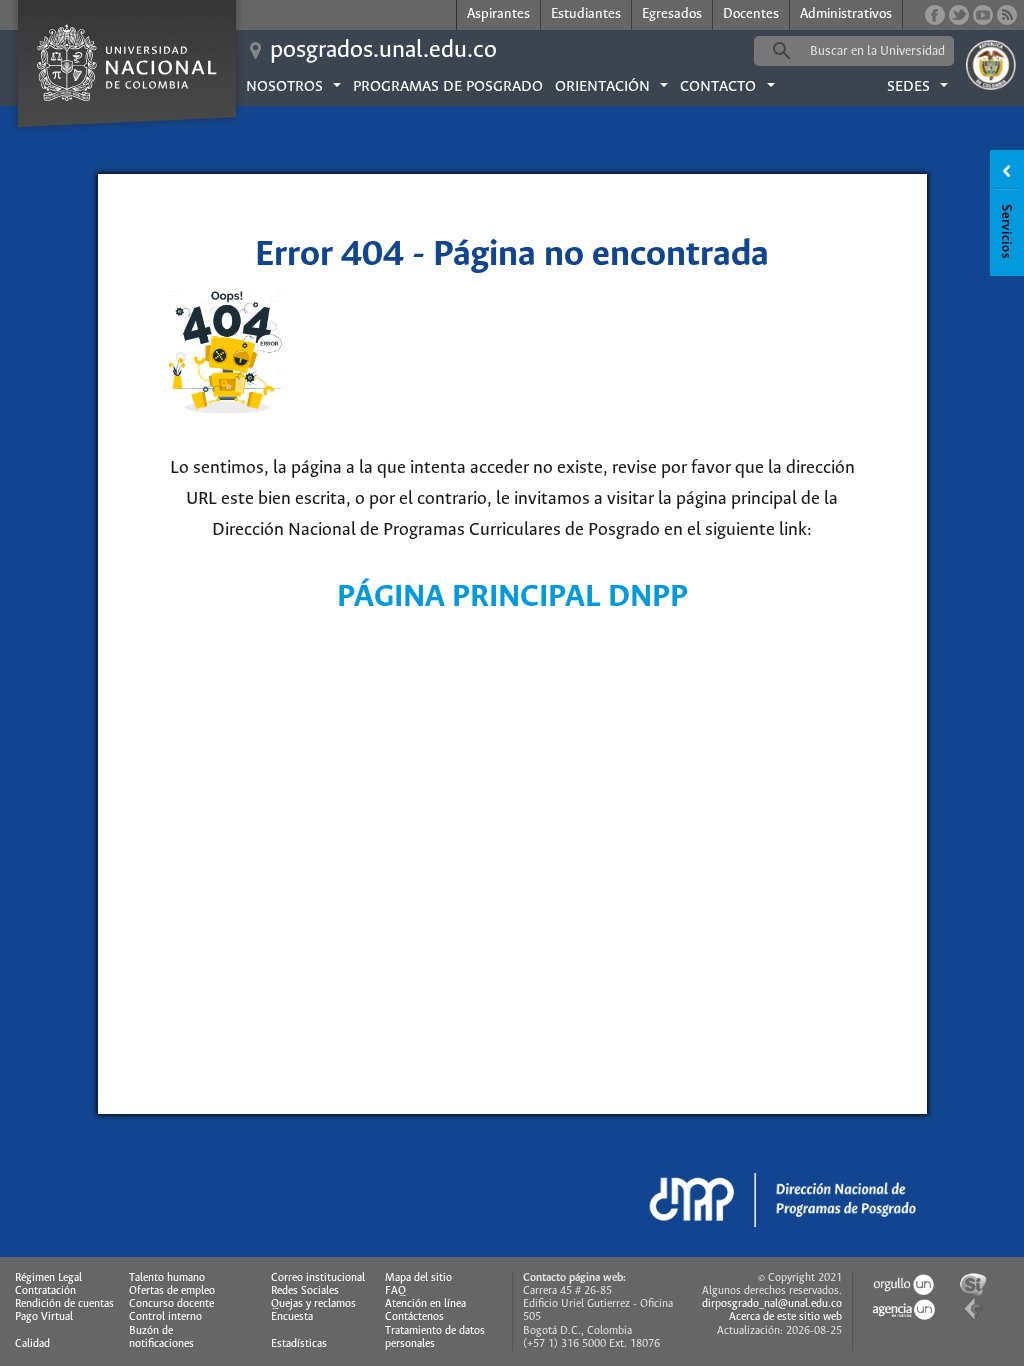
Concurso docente (171, 1304)
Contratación (45, 1291)
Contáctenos (414, 1317)
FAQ (395, 1291)
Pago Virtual (44, 1317)
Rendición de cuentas (64, 1304)
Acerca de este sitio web (785, 1317)
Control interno (165, 1317)
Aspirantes (498, 14)
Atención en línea (425, 1304)
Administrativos (846, 14)
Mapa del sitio (418, 1278)
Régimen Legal (48, 1278)
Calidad (32, 1344)
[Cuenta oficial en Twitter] (959, 15)
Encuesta (292, 1317)
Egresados (672, 14)
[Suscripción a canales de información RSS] (1007, 15)
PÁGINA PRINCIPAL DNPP (512, 597)
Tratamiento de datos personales (435, 1337)
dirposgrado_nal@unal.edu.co (772, 1304)
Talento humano (167, 1278)
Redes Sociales (305, 1291)
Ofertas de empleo (172, 1291)
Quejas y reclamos (313, 1304)
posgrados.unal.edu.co (383, 50)
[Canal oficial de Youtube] (983, 15)
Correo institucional (318, 1278)
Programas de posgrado (448, 87)
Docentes (751, 14)
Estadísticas (299, 1344)
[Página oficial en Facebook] (935, 15)
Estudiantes (586, 14)
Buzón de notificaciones (161, 1337)
